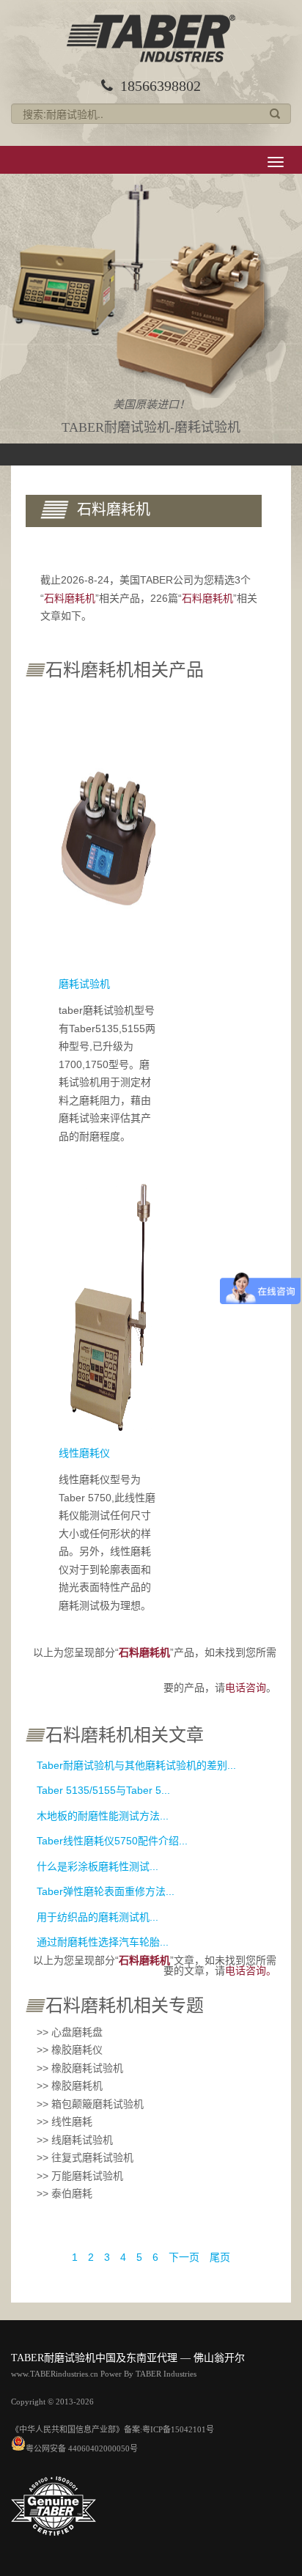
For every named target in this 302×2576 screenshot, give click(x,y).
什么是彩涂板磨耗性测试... (97, 1866)
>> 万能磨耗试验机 (80, 2176)
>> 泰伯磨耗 (65, 2193)
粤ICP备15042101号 (178, 2429)
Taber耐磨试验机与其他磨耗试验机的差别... (136, 1765)
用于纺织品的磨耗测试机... (97, 1917)
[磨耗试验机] (109, 833)
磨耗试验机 (84, 984)
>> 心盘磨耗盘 (70, 2032)
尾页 (220, 2257)
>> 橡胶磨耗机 (70, 2086)
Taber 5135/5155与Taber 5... (103, 1790)
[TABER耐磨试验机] (151, 38)
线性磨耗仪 (84, 1453)
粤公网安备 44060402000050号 (82, 2448)
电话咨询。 (251, 1970)
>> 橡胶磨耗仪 (70, 2050)
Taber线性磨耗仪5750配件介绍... (112, 1841)
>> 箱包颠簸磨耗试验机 (90, 2104)
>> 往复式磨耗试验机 (85, 2157)
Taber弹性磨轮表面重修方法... (106, 1891)
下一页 (184, 2257)
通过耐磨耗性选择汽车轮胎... (103, 1942)
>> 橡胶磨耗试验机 (80, 2068)
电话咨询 (246, 1688)
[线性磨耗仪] (109, 1303)
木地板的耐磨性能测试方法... (103, 1816)
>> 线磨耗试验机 (75, 2140)
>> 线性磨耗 (65, 2121)
